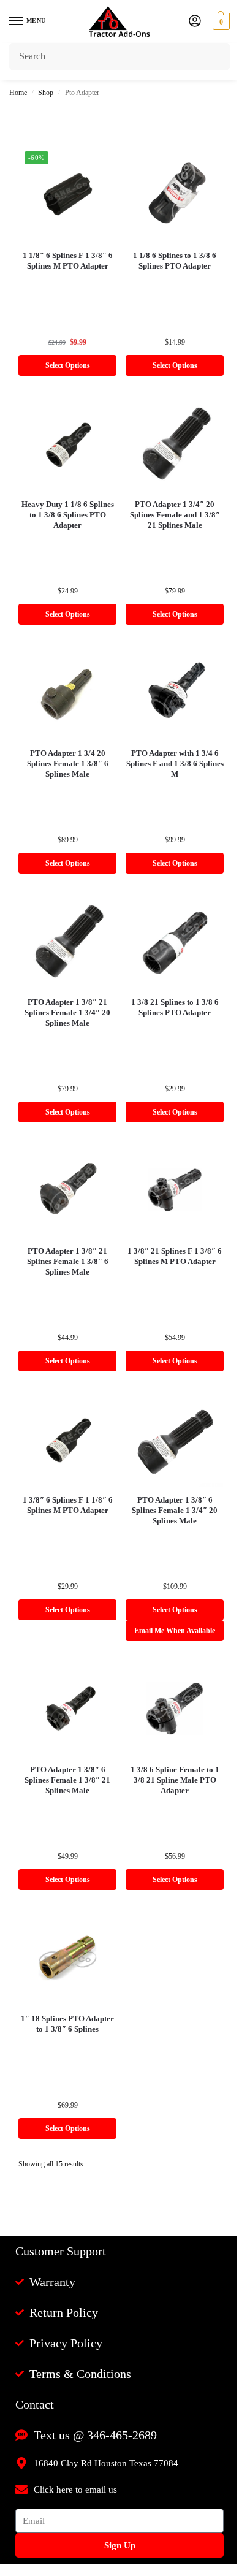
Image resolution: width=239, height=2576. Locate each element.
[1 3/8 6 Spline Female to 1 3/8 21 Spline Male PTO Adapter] (175, 1709)
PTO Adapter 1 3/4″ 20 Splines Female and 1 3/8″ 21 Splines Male (175, 515)
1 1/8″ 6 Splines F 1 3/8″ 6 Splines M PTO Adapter (68, 261)
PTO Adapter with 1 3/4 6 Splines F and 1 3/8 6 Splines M (175, 764)
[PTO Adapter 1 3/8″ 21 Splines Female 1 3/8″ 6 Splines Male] (67, 1190)
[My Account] (195, 22)
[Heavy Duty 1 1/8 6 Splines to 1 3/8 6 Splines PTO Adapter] (67, 443)
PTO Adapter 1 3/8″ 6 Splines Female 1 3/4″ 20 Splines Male (175, 1510)
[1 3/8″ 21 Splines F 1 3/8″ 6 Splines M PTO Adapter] (175, 1190)
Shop (46, 93)
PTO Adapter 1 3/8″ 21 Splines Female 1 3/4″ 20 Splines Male (67, 1012)
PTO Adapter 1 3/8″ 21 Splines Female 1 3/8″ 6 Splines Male (68, 1261)
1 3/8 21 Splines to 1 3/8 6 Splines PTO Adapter (175, 1007)
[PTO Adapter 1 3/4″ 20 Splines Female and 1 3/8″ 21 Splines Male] (175, 443)
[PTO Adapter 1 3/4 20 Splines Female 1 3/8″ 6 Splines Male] (67, 692)
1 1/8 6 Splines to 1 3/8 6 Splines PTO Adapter (175, 261)
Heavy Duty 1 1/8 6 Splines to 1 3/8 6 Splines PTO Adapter (68, 515)
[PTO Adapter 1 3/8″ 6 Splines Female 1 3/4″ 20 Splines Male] (175, 1439)
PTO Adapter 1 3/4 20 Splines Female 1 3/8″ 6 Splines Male (68, 764)
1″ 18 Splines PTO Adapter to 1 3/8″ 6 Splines (67, 2024)
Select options (68, 365)
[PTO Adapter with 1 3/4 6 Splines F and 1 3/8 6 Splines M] (175, 692)
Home (18, 93)
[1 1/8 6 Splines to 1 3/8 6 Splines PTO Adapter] (175, 194)
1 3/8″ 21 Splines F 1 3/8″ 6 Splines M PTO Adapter (175, 1256)
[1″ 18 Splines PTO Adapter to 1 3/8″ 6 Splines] (67, 1957)
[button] (220, 21)
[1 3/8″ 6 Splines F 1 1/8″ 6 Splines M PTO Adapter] (67, 1439)
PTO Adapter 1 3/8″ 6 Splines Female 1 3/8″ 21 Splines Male (67, 1780)
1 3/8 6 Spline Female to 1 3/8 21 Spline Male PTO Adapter (175, 1780)
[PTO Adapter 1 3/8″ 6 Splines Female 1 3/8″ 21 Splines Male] (67, 1709)
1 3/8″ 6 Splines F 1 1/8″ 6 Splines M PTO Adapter (68, 1505)
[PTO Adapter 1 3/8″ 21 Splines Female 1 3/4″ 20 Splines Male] (67, 941)
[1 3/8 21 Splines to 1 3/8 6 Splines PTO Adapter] (175, 941)
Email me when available (175, 1631)
